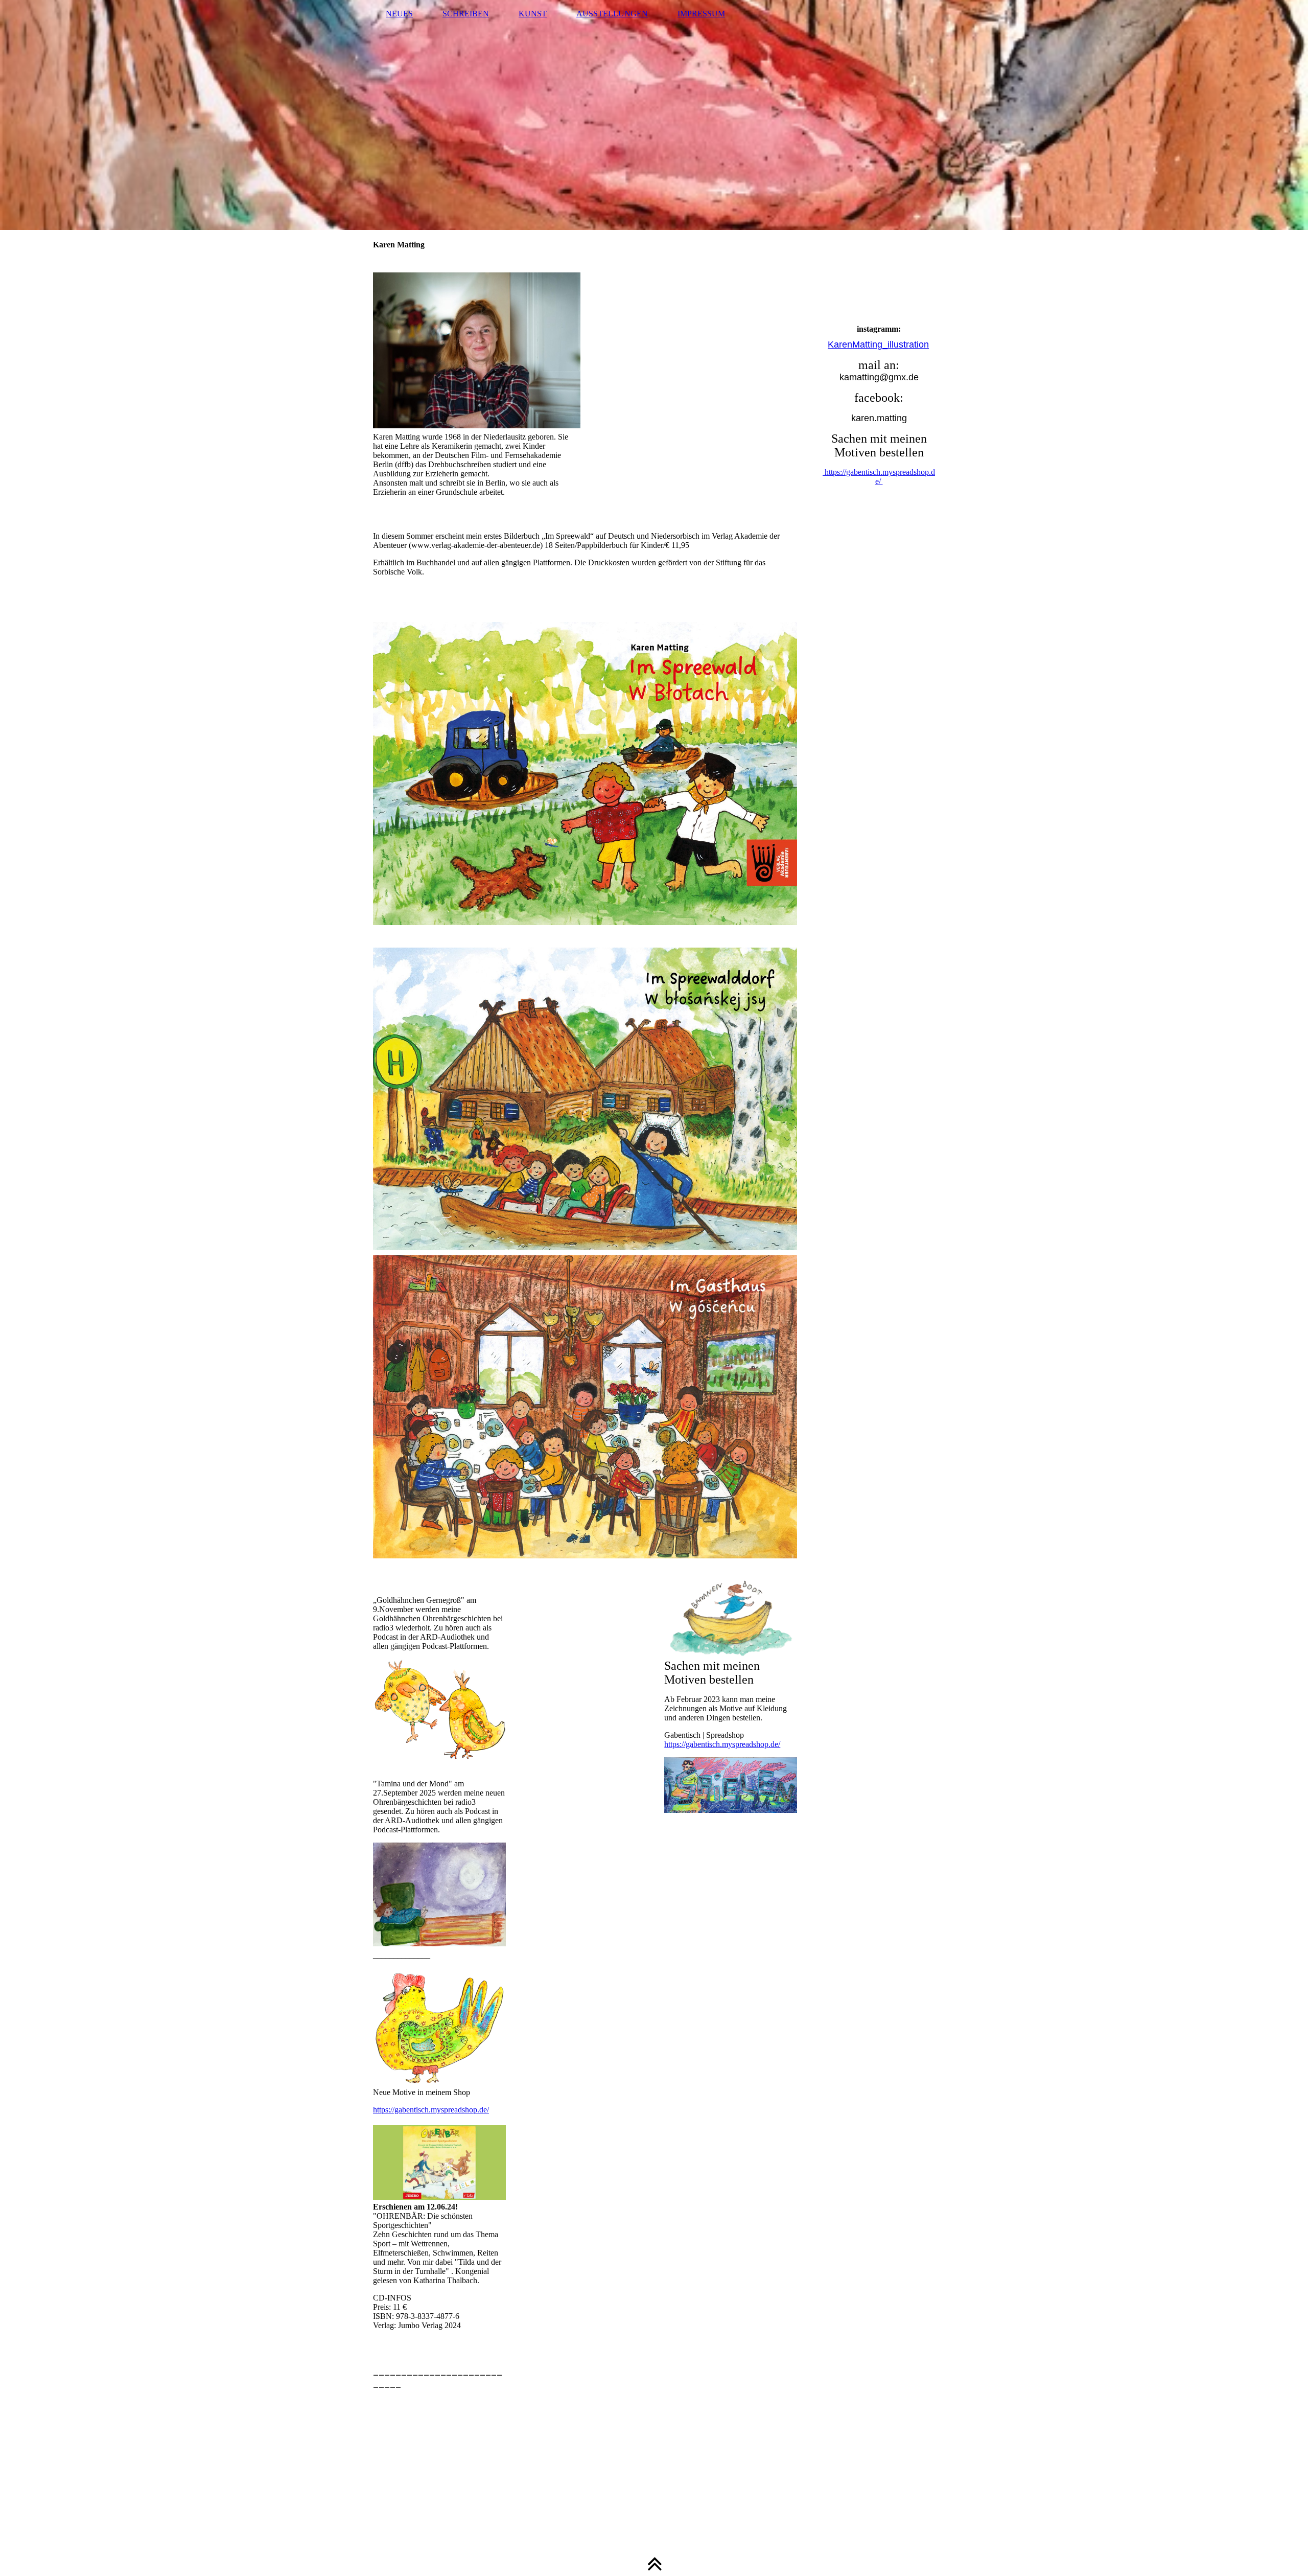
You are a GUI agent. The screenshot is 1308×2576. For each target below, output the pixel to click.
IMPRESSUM (701, 14)
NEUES (399, 14)
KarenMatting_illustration (878, 344)
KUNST (533, 14)
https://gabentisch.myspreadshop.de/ (431, 2110)
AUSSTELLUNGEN (612, 14)
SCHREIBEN (466, 14)
